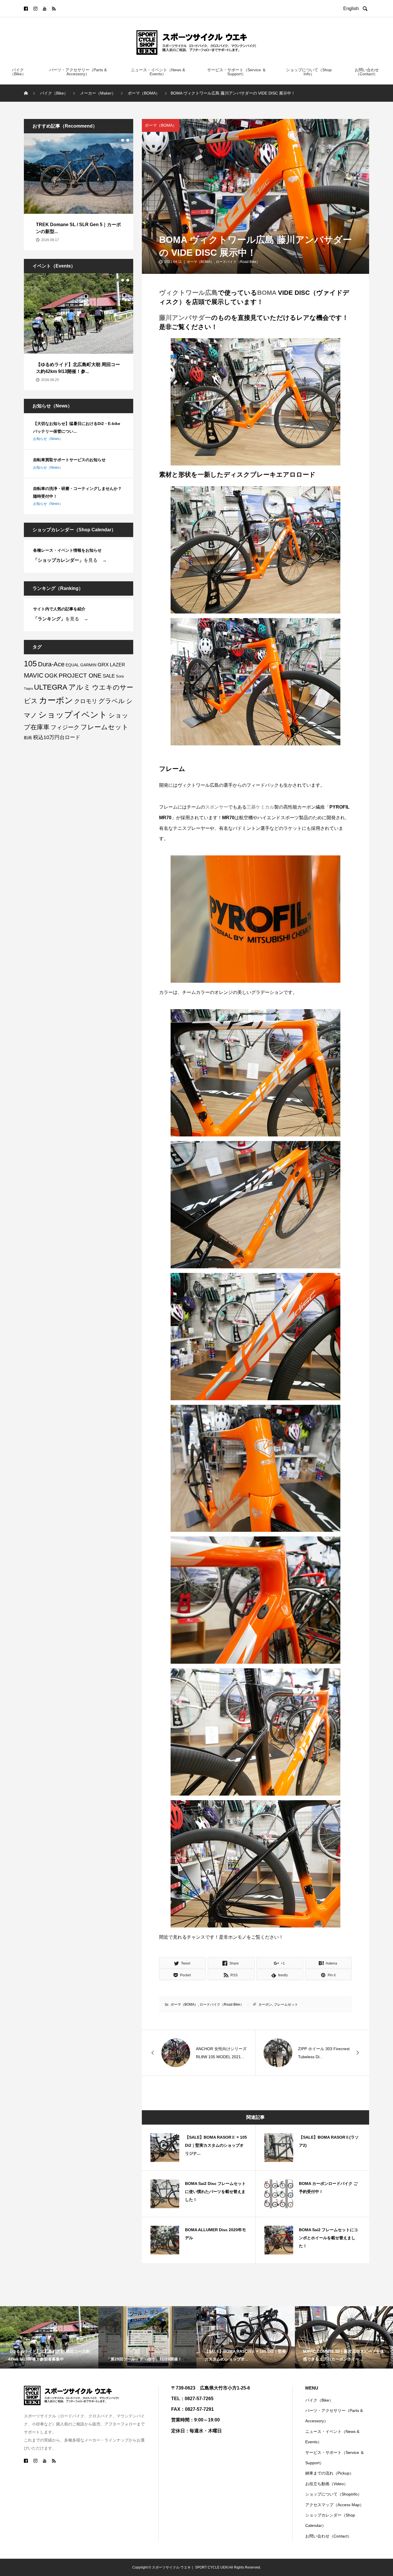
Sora (120, 676)
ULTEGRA (51, 687)
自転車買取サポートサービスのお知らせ (69, 460)
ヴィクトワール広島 (188, 293)
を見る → (70, 560)
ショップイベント (73, 714)
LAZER (118, 665)
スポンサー (217, 807)
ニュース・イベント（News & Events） (158, 72)
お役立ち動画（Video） (327, 2484)
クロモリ (86, 701)
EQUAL (72, 665)
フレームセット (286, 2004)
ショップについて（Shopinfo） (333, 2494)
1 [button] (117, 140)
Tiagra (28, 688)
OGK (51, 676)
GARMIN (88, 665)
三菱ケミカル (260, 807)
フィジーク (65, 727)
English (352, 8)
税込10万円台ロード (57, 737)
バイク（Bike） (18, 72)
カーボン (265, 2004)
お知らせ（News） (48, 439)
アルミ (80, 687)
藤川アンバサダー (185, 318)
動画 (28, 738)
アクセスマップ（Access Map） (334, 2505)
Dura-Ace (51, 664)
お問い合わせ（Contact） (367, 72)
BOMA (267, 293)
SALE (109, 676)
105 (30, 664)
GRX (103, 664)
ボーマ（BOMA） (161, 125)
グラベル (112, 701)
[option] (79, 192)
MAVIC (34, 675)
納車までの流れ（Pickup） (329, 2473)
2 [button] (123, 140)
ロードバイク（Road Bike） (238, 262)
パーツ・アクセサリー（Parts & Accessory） (78, 72)
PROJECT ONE (80, 675)
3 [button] (128, 140)
